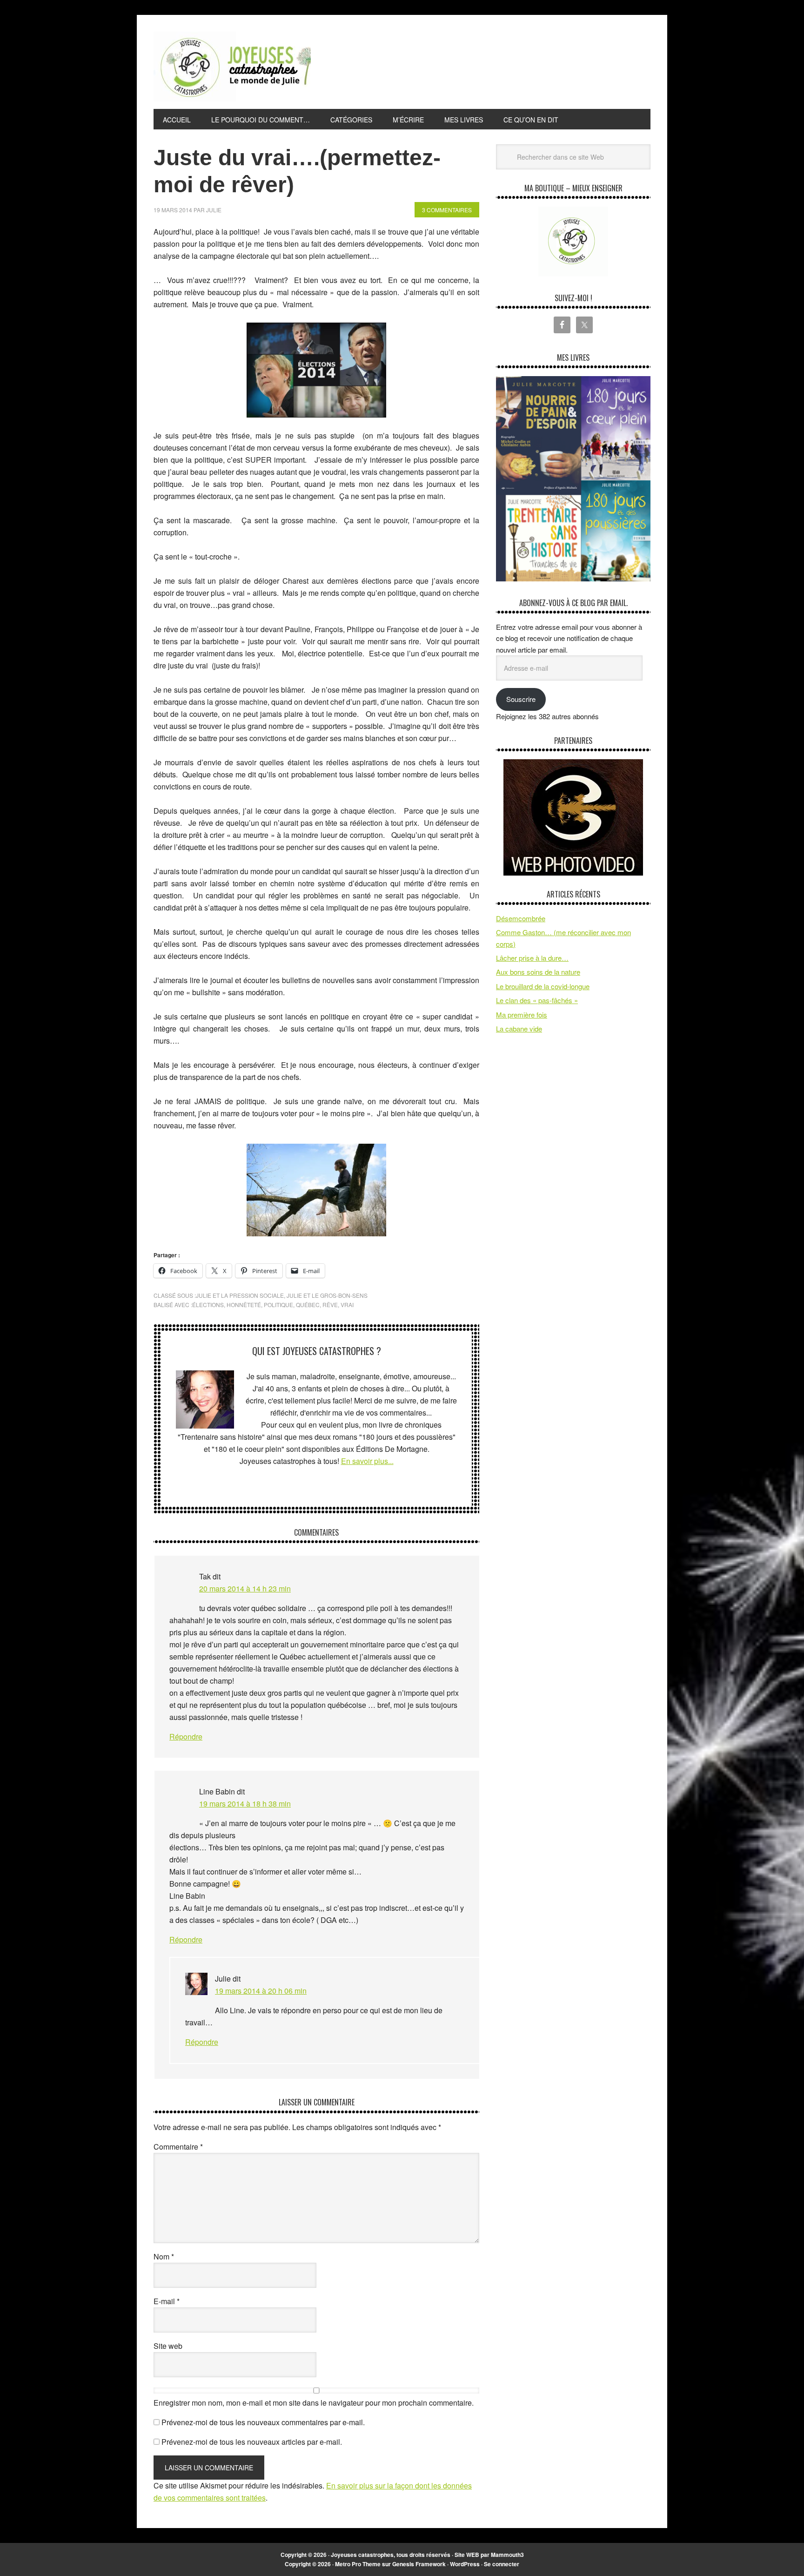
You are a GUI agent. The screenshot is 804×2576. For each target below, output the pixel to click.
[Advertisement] (481, 65)
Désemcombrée (521, 918)
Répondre (186, 1736)
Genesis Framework (419, 2564)
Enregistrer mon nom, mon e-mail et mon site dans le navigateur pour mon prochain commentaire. (314, 2403)
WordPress (465, 2564)
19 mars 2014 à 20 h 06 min (261, 1991)
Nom (164, 2256)
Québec (308, 1305)
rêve (330, 1305)
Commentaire (178, 2147)
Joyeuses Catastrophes (232, 67)
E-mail (167, 2301)
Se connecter (502, 2564)
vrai (347, 1305)
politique (278, 1305)
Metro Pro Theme (358, 2564)
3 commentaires (447, 210)
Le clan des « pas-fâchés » (537, 1000)
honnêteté (244, 1305)
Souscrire (521, 699)
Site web (168, 2346)
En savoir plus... (367, 1461)
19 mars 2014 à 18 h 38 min (245, 1804)
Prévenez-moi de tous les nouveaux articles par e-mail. (252, 2442)
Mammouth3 (507, 2555)
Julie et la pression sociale (240, 1295)
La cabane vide (519, 1028)
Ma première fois (522, 1015)
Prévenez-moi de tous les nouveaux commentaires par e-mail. (263, 2422)
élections (208, 1305)
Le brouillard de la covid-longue (543, 986)
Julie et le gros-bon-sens (327, 1295)
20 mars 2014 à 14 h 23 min (245, 1588)
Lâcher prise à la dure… (532, 958)
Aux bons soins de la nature (538, 972)
